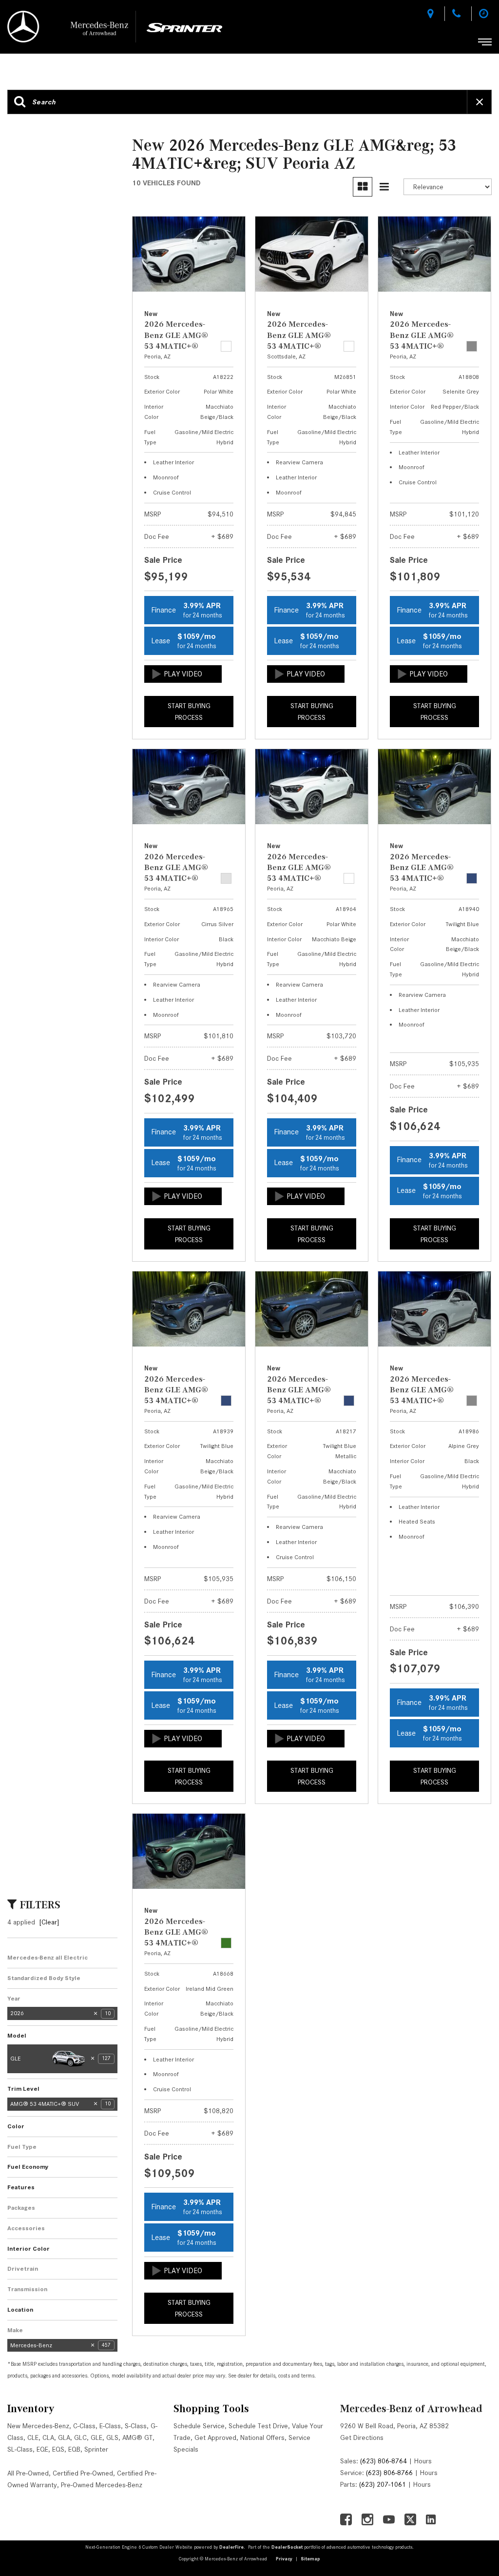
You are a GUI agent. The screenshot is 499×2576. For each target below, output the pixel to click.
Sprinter (96, 2449)
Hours (423, 2461)
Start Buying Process (189, 712)
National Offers (262, 2437)
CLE (33, 2437)
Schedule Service (199, 2426)
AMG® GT (137, 2437)
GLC (80, 2437)
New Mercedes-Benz (38, 2426)
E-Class (110, 2426)
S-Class (136, 2426)
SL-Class (20, 2449)
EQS (58, 2449)
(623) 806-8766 (389, 2473)
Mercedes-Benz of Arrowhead (411, 2408)
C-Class (84, 2426)
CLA (48, 2437)
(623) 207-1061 (383, 2484)
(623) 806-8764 (384, 2461)
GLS (112, 2437)
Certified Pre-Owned (83, 2473)
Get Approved (215, 2437)
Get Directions (362, 2437)
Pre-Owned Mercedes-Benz (102, 2485)
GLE (96, 2437)
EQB (74, 2449)
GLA (64, 2437)
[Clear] (49, 1922)
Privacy (284, 2559)
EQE (42, 2449)
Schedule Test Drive (258, 2426)
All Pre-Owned (28, 2473)
